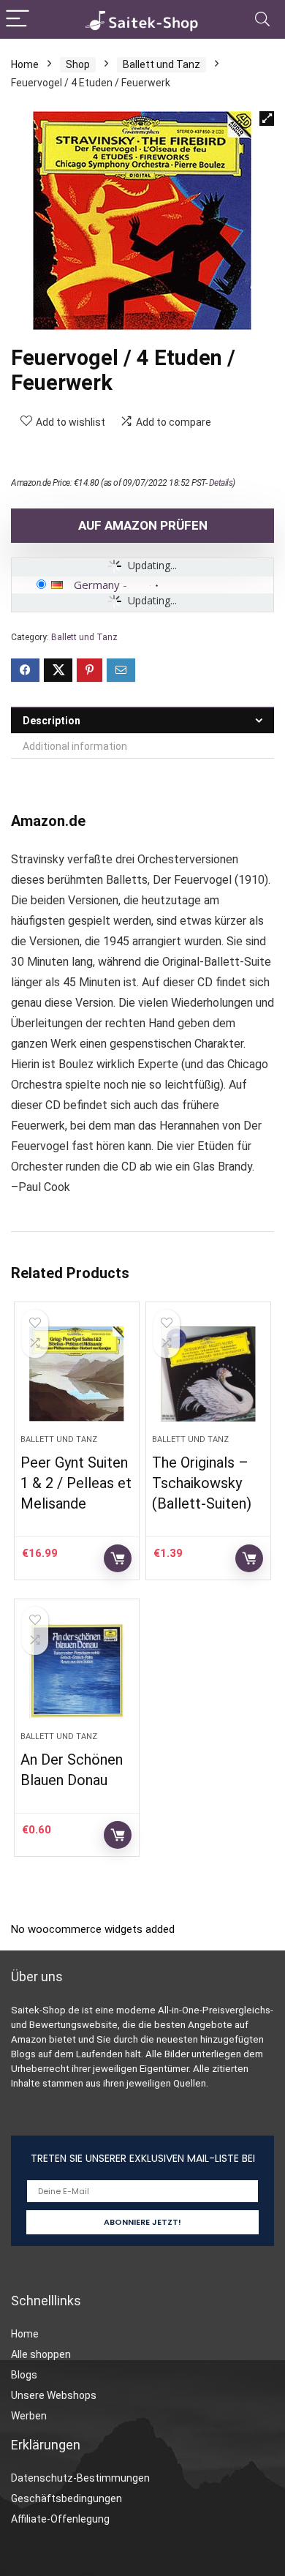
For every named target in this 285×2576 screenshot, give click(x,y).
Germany (97, 585)
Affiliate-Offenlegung (60, 2519)
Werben (29, 2416)
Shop (78, 64)
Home (25, 64)
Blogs (24, 2375)
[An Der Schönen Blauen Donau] (77, 1671)
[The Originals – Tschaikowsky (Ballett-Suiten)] (209, 1374)
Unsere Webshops (54, 2395)
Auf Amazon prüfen (143, 525)
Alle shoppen (41, 2354)
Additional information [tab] (75, 746)
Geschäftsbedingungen (66, 2498)
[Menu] (18, 19)
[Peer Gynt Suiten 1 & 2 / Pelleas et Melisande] (77, 1374)
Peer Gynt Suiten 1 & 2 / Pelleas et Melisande (76, 1483)
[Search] (262, 19)
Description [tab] (52, 721)
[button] (267, 119)
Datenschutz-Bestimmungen (80, 2478)
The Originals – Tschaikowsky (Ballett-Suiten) (202, 1483)
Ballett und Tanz (161, 64)
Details (221, 483)
